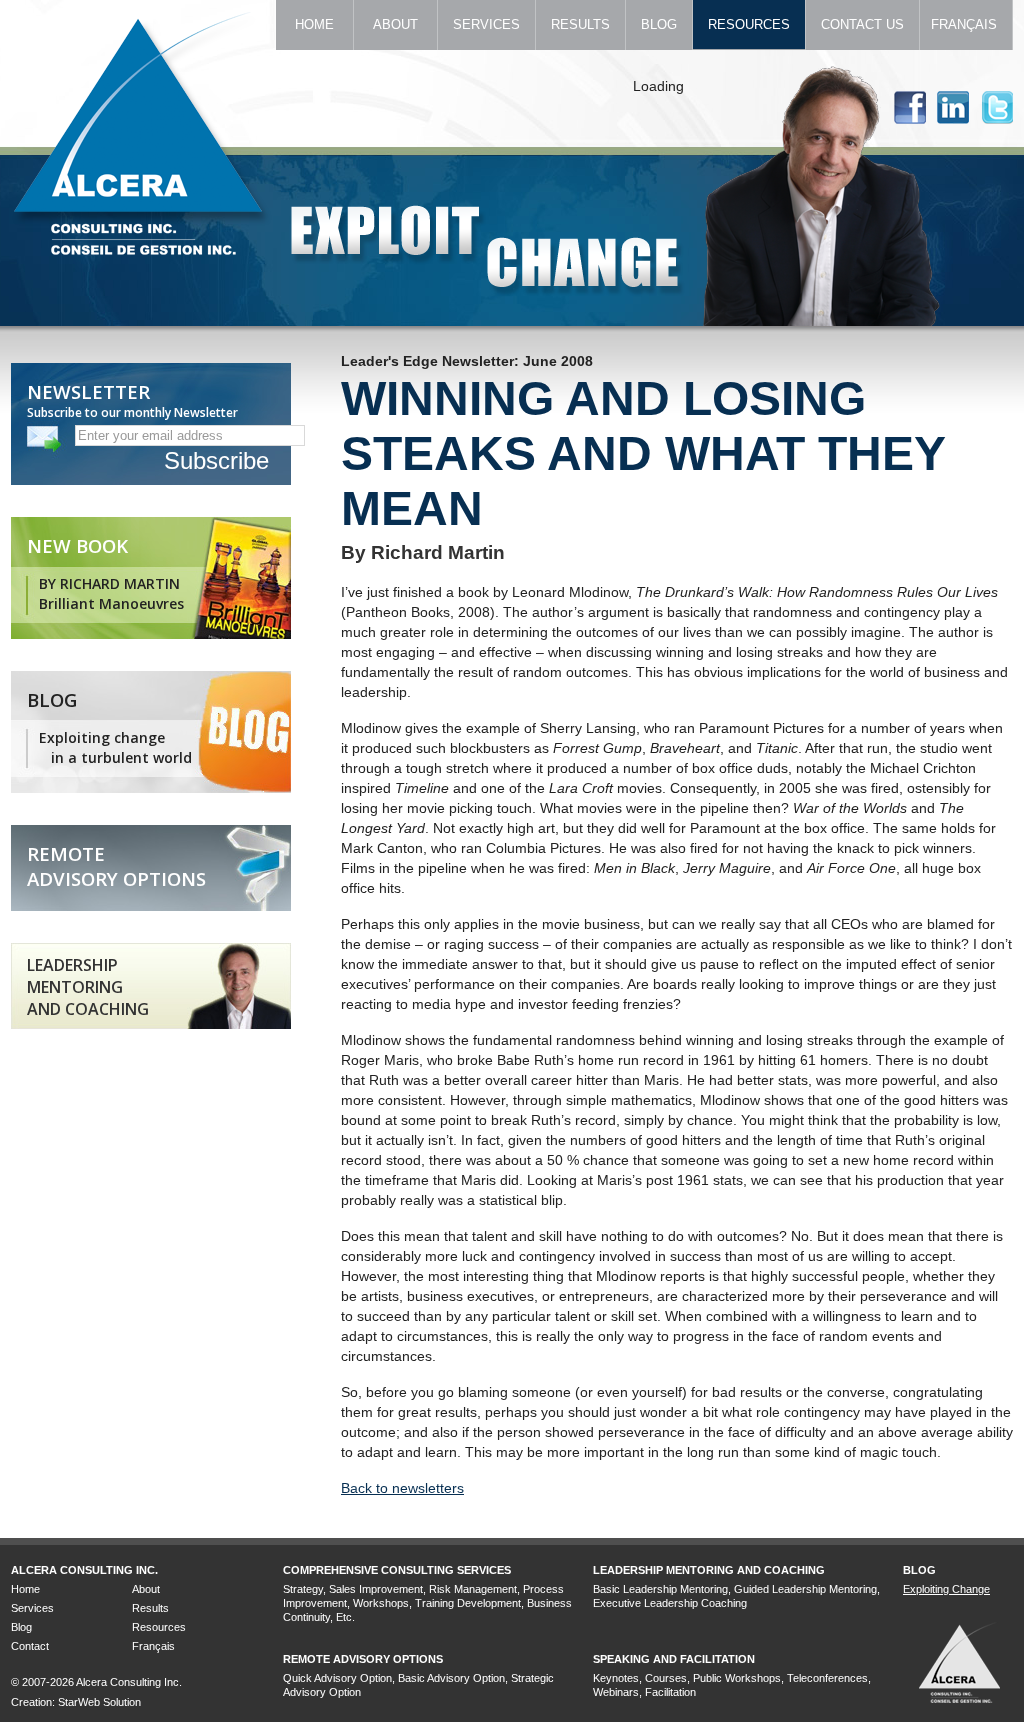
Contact (30, 1646)
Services (486, 24)
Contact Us (862, 24)
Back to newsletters (402, 1488)
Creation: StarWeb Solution (76, 1702)
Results (580, 24)
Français (966, 24)
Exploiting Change (946, 1589)
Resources (749, 24)
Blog (659, 24)
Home (314, 24)
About (395, 24)
